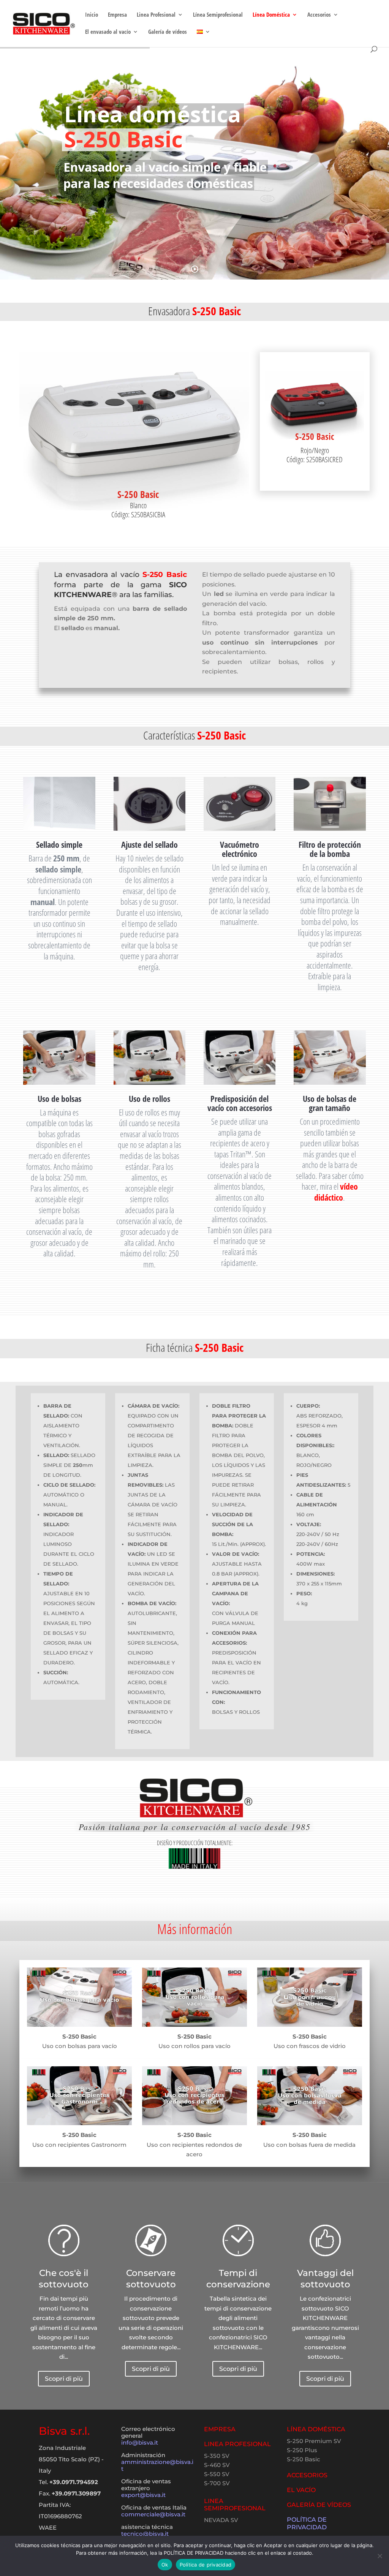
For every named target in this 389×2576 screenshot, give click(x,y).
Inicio (92, 15)
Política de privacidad (206, 2565)
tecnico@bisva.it (145, 2534)
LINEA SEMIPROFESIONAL (235, 2505)
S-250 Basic (304, 2459)
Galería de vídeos (168, 32)
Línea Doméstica (271, 15)
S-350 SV (217, 2456)
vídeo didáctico (336, 1192)
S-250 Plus (302, 2450)
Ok (165, 2565)
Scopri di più (64, 2379)
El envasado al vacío (108, 32)
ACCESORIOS (307, 2475)
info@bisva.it (140, 2442)
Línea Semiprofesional (218, 15)
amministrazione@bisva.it (157, 2465)
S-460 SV (217, 2465)
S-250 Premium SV (314, 2441)
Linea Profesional (156, 15)
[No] (380, 2556)
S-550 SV (217, 2474)
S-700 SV (217, 2483)
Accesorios (319, 15)
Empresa (117, 15)
